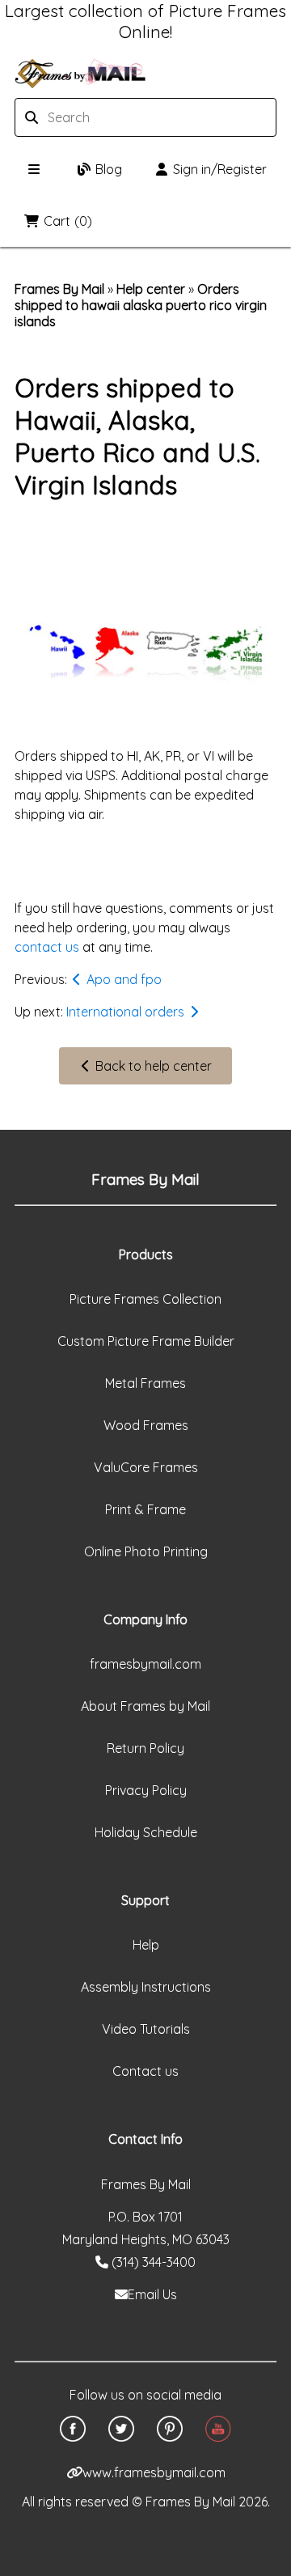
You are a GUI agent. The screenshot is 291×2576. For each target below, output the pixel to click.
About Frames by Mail (145, 1706)
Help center (151, 289)
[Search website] (109, 117)
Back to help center (152, 1066)
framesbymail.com (145, 1664)
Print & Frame (145, 1509)
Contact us (145, 2071)
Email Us (152, 2294)
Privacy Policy (146, 1790)
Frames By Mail (59, 289)
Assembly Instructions (146, 1987)
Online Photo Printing (146, 1551)
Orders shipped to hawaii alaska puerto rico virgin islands (141, 305)
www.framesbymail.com (154, 2472)
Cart (68, 221)
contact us (47, 947)
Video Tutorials (146, 2029)
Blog (109, 169)
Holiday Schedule (146, 1832)
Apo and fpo (122, 979)
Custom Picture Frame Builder (146, 1341)
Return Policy (145, 1748)
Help (146, 1945)
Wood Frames (146, 1425)
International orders (127, 1012)
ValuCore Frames (146, 1467)
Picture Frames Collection (145, 1299)
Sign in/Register (220, 169)
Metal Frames (145, 1383)
